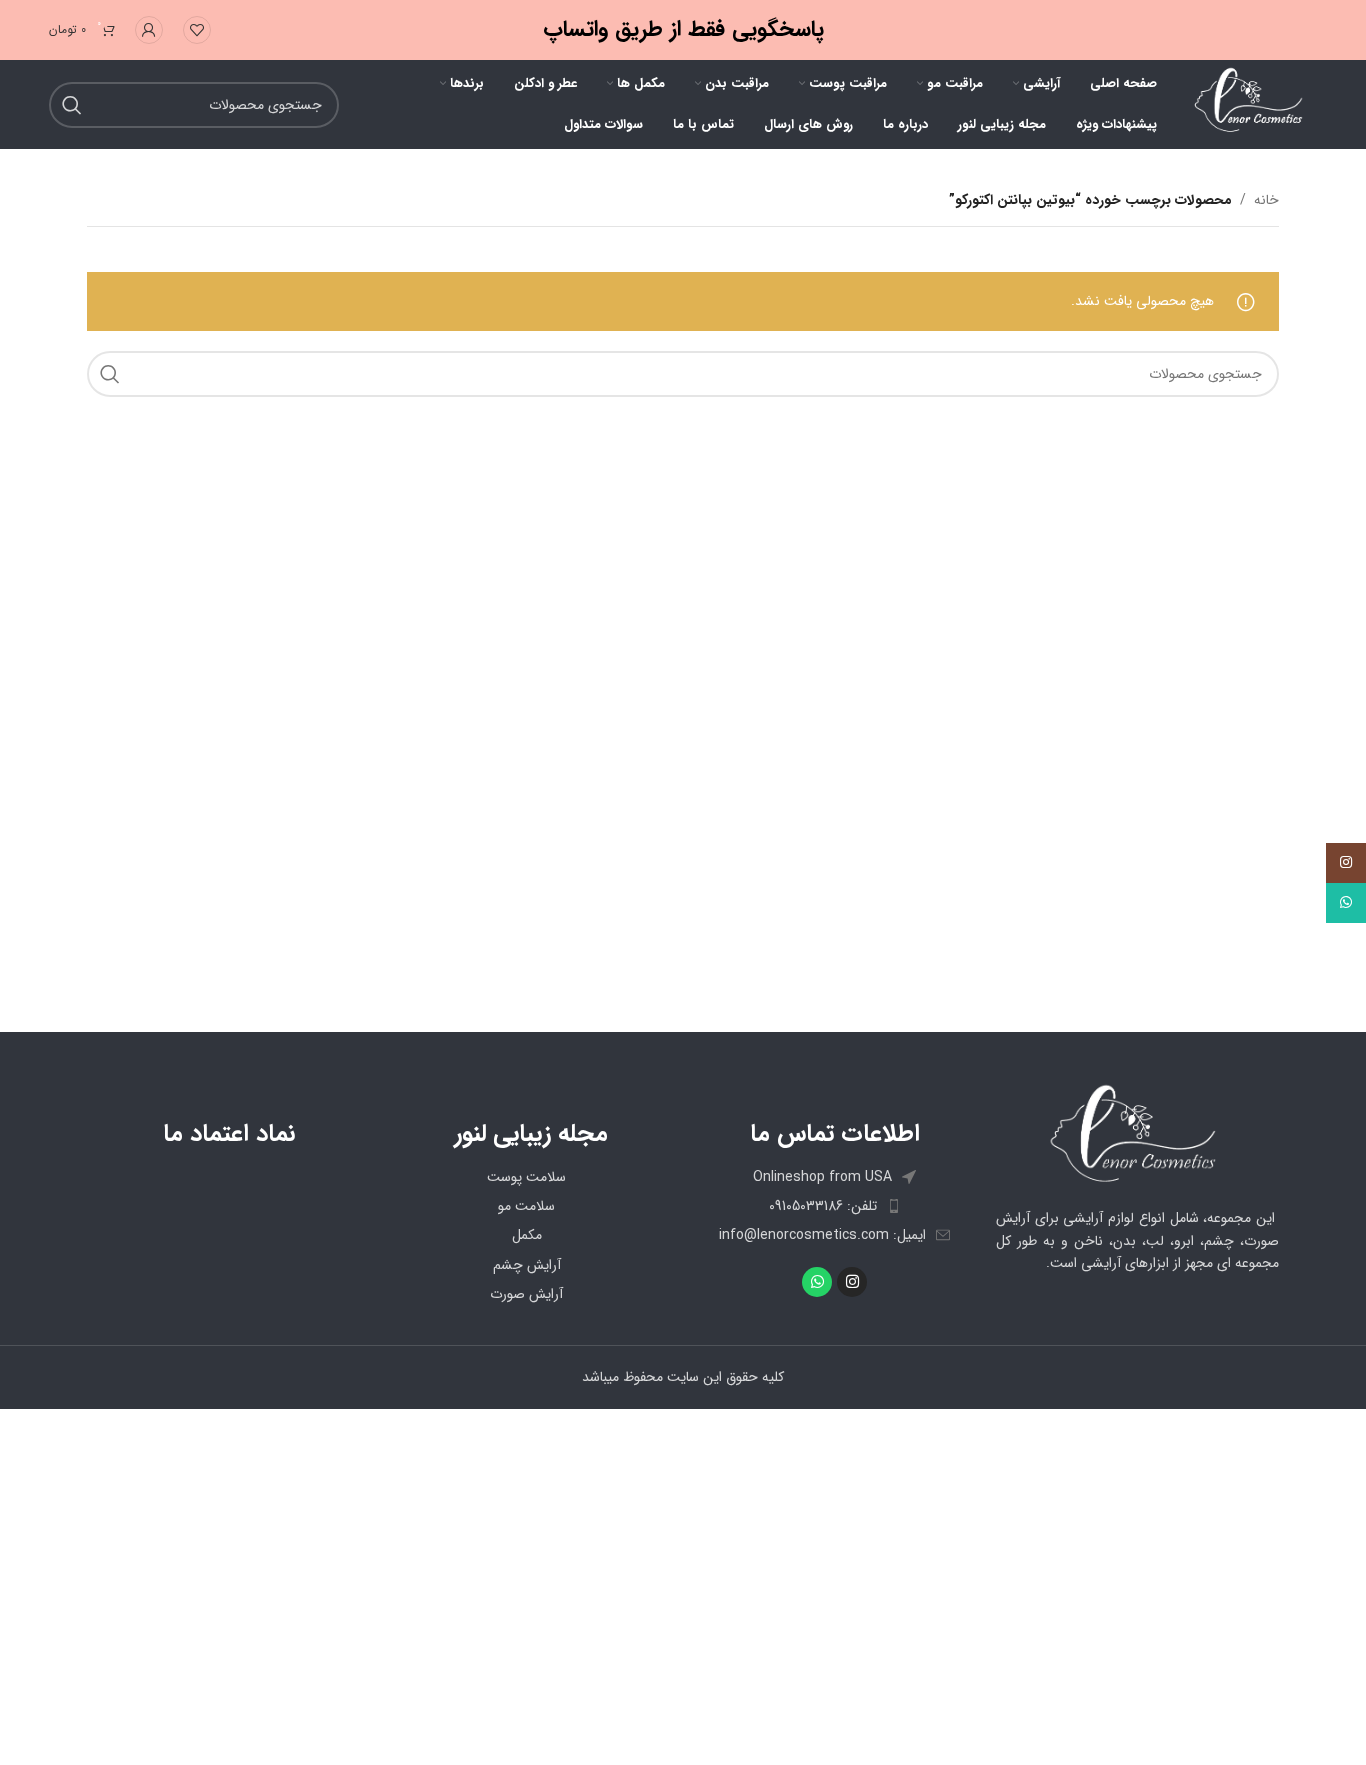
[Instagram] (852, 1282)
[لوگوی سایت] (1247, 104)
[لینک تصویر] (1137, 1134)
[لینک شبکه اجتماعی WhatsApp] (1346, 903)
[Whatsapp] (817, 1282)
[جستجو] (110, 374)
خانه (1266, 200)
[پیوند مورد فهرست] (834, 1206)
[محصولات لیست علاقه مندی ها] (197, 30)
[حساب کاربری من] (149, 30)
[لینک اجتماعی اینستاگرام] (1346, 863)
